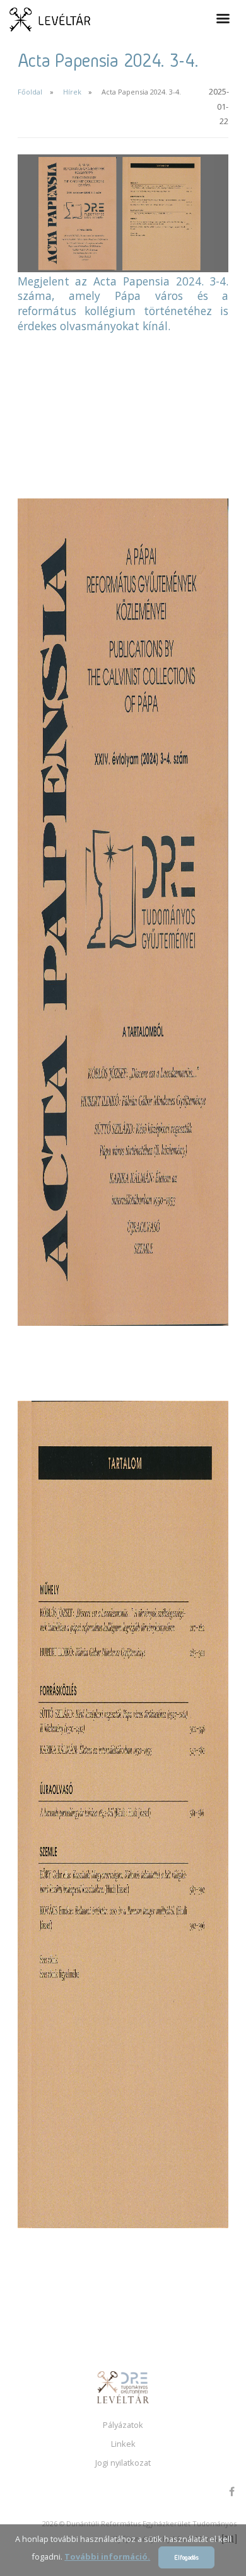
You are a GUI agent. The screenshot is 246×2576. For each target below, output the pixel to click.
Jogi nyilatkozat (123, 2463)
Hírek (72, 92)
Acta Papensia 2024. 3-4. (141, 92)
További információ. (107, 2556)
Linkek (123, 2444)
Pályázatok (123, 2425)
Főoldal (30, 92)
